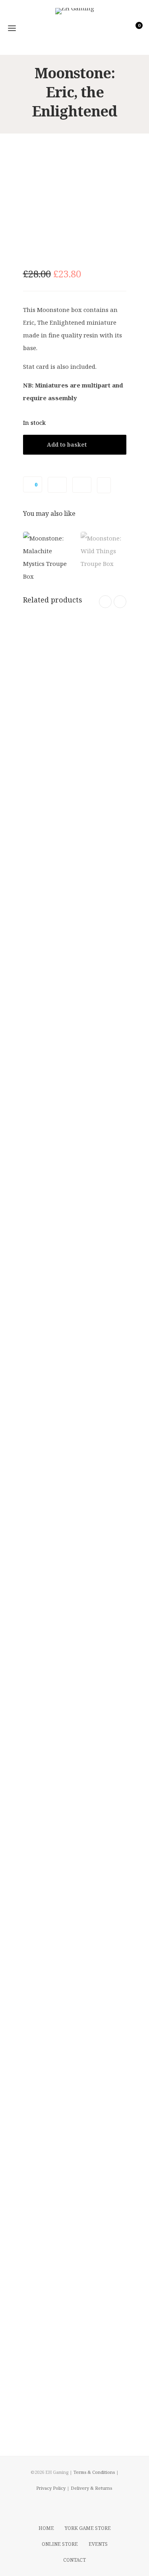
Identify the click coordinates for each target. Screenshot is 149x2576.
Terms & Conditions (94, 2472)
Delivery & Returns (91, 2488)
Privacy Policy (51, 2488)
